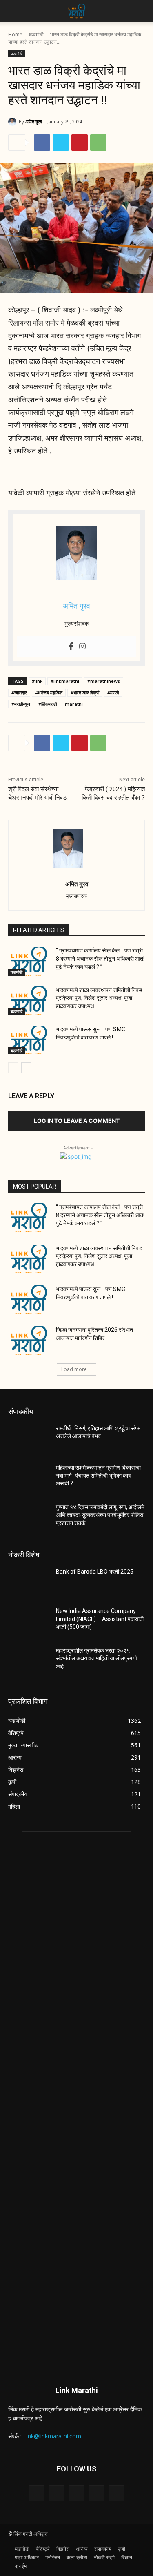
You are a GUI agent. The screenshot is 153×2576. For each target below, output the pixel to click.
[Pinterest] (80, 143)
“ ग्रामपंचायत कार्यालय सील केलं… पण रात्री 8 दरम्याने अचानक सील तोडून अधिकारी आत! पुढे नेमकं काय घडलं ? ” (100, 958)
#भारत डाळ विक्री (85, 693)
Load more (74, 1369)
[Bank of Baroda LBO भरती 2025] (29, 1582)
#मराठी (113, 693)
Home (15, 35)
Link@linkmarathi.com (52, 2436)
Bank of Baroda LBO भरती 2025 (95, 1572)
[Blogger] (37, 2493)
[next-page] (26, 1068)
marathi (74, 704)
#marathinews (104, 681)
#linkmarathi (65, 681)
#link (37, 681)
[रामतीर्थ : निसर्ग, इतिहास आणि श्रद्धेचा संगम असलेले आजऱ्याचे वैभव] (29, 1439)
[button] (14, 11)
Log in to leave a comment (77, 1121)
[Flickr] (76, 2493)
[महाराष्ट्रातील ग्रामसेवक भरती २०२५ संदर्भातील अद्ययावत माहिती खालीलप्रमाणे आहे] (29, 1661)
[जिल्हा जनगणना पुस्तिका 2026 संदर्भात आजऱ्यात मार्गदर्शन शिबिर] (29, 1340)
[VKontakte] (116, 2493)
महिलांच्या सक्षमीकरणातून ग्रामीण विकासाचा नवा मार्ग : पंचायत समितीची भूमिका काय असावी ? (98, 1475)
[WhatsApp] (98, 143)
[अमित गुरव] (13, 122)
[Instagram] (82, 647)
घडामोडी (36, 35)
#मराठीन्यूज (21, 704)
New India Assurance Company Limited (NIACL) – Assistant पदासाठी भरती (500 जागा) (100, 1619)
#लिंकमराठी (48, 704)
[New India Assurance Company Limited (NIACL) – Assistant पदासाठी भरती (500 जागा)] (29, 1621)
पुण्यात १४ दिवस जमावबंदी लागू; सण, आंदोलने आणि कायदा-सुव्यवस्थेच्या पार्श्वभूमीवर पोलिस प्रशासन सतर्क (100, 1515)
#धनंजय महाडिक (49, 693)
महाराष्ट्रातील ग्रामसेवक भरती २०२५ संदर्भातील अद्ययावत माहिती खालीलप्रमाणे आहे (96, 1658)
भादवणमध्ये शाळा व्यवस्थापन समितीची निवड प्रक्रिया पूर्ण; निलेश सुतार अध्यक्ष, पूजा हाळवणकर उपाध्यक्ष (99, 998)
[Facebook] (42, 143)
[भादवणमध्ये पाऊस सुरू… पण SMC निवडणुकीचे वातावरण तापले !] (29, 1040)
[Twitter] (61, 143)
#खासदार (19, 693)
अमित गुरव (34, 122)
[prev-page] (13, 1068)
